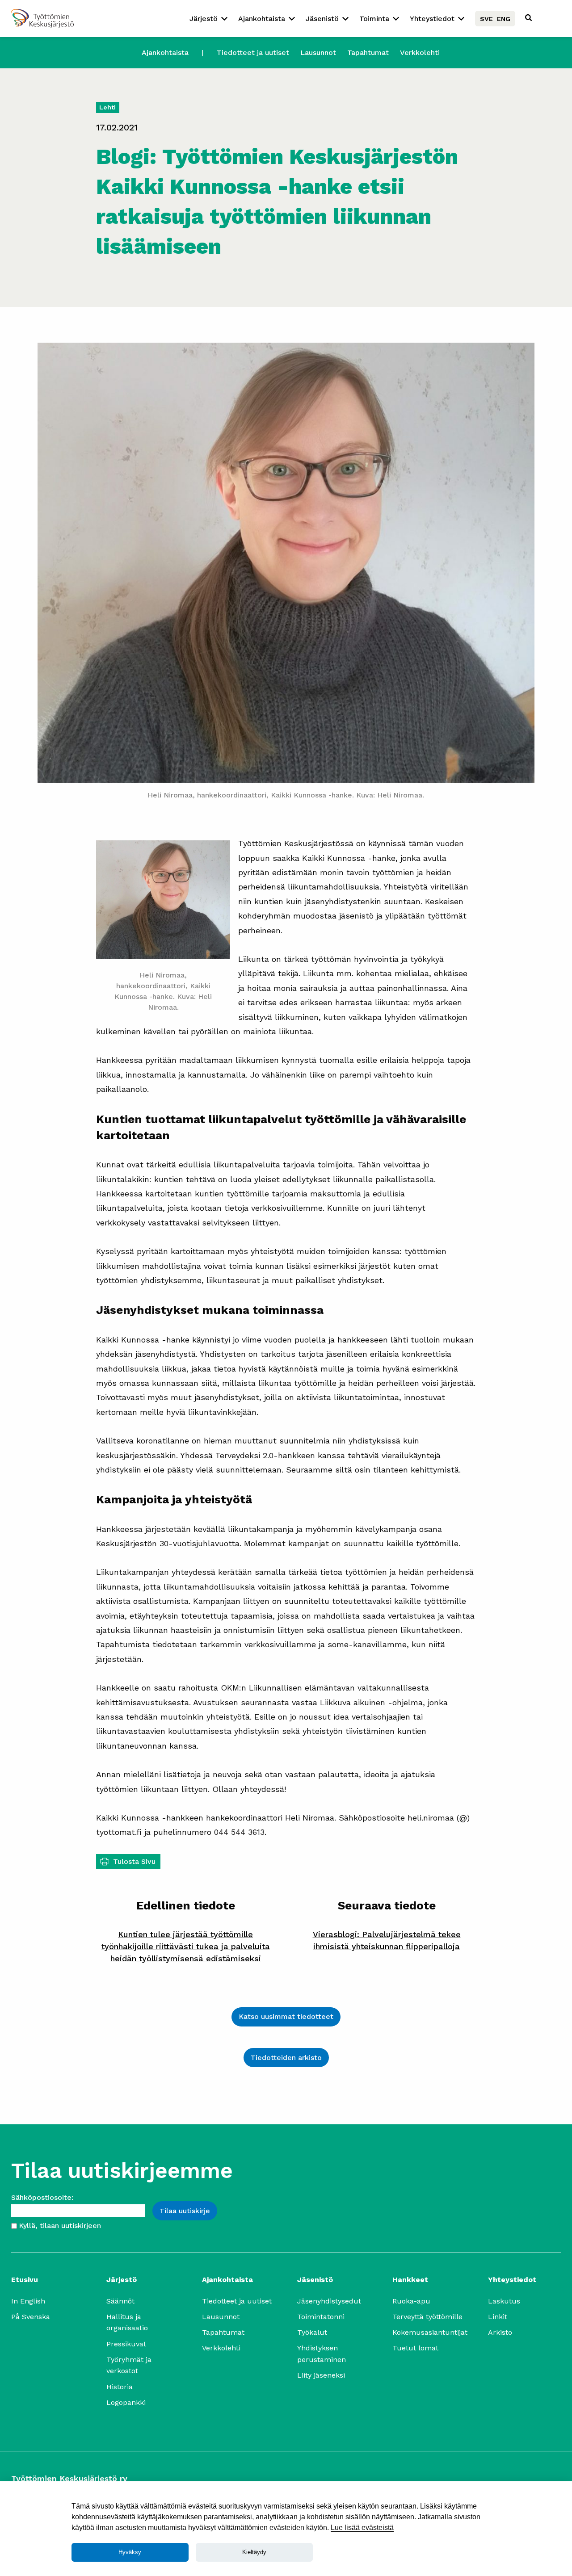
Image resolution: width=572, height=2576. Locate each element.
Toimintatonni (321, 2317)
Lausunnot (318, 52)
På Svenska (31, 2317)
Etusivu (25, 2280)
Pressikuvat (126, 2344)
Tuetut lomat (415, 2348)
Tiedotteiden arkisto (286, 2058)
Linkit (498, 2317)
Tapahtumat (368, 52)
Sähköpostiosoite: (42, 2197)
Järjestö (204, 19)
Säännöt (120, 2301)
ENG (504, 19)
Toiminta (374, 19)
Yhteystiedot (432, 19)
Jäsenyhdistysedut (329, 2301)
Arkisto (500, 2332)
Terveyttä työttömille (427, 2317)
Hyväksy (130, 2552)
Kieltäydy (254, 2552)
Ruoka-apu (411, 2301)
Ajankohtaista (262, 19)
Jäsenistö (322, 19)
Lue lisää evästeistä (362, 2528)
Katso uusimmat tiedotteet (286, 2016)
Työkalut (312, 2332)
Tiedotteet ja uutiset (253, 52)
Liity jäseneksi (321, 2375)
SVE (486, 19)
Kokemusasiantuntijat (430, 2332)
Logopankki (126, 2402)
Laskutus (504, 2301)
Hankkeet (410, 2280)
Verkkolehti (420, 52)
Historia (120, 2387)
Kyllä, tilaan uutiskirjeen (60, 2226)
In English (28, 2301)
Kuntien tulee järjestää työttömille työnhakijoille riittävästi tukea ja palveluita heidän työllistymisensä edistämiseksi (186, 1946)
